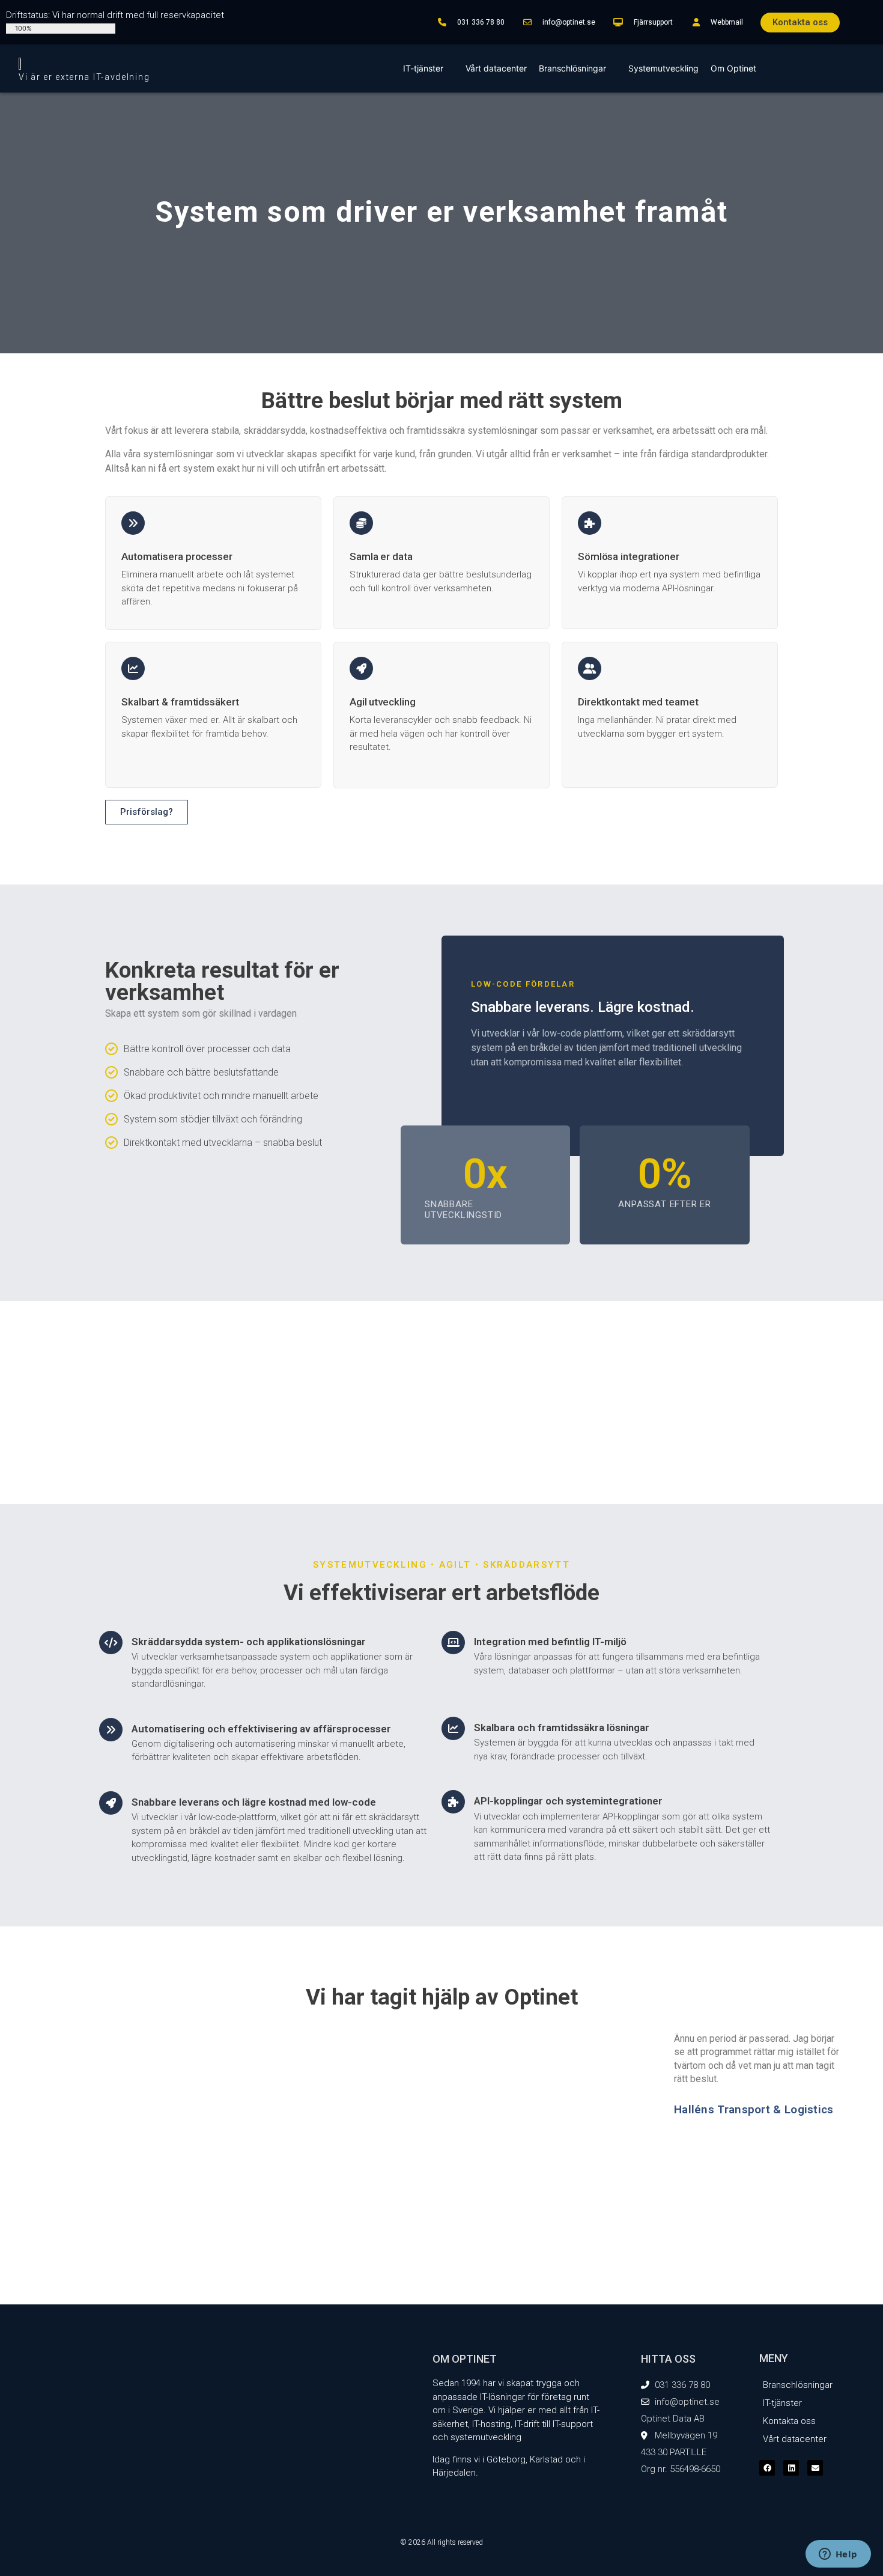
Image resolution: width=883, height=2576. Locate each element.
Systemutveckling (663, 68)
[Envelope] (815, 2468)
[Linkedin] (791, 2468)
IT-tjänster (423, 68)
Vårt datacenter (496, 68)
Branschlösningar (572, 68)
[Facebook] (767, 2468)
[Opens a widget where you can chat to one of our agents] (838, 2555)
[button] (429, 2203)
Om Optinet (733, 68)
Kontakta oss (789, 2421)
